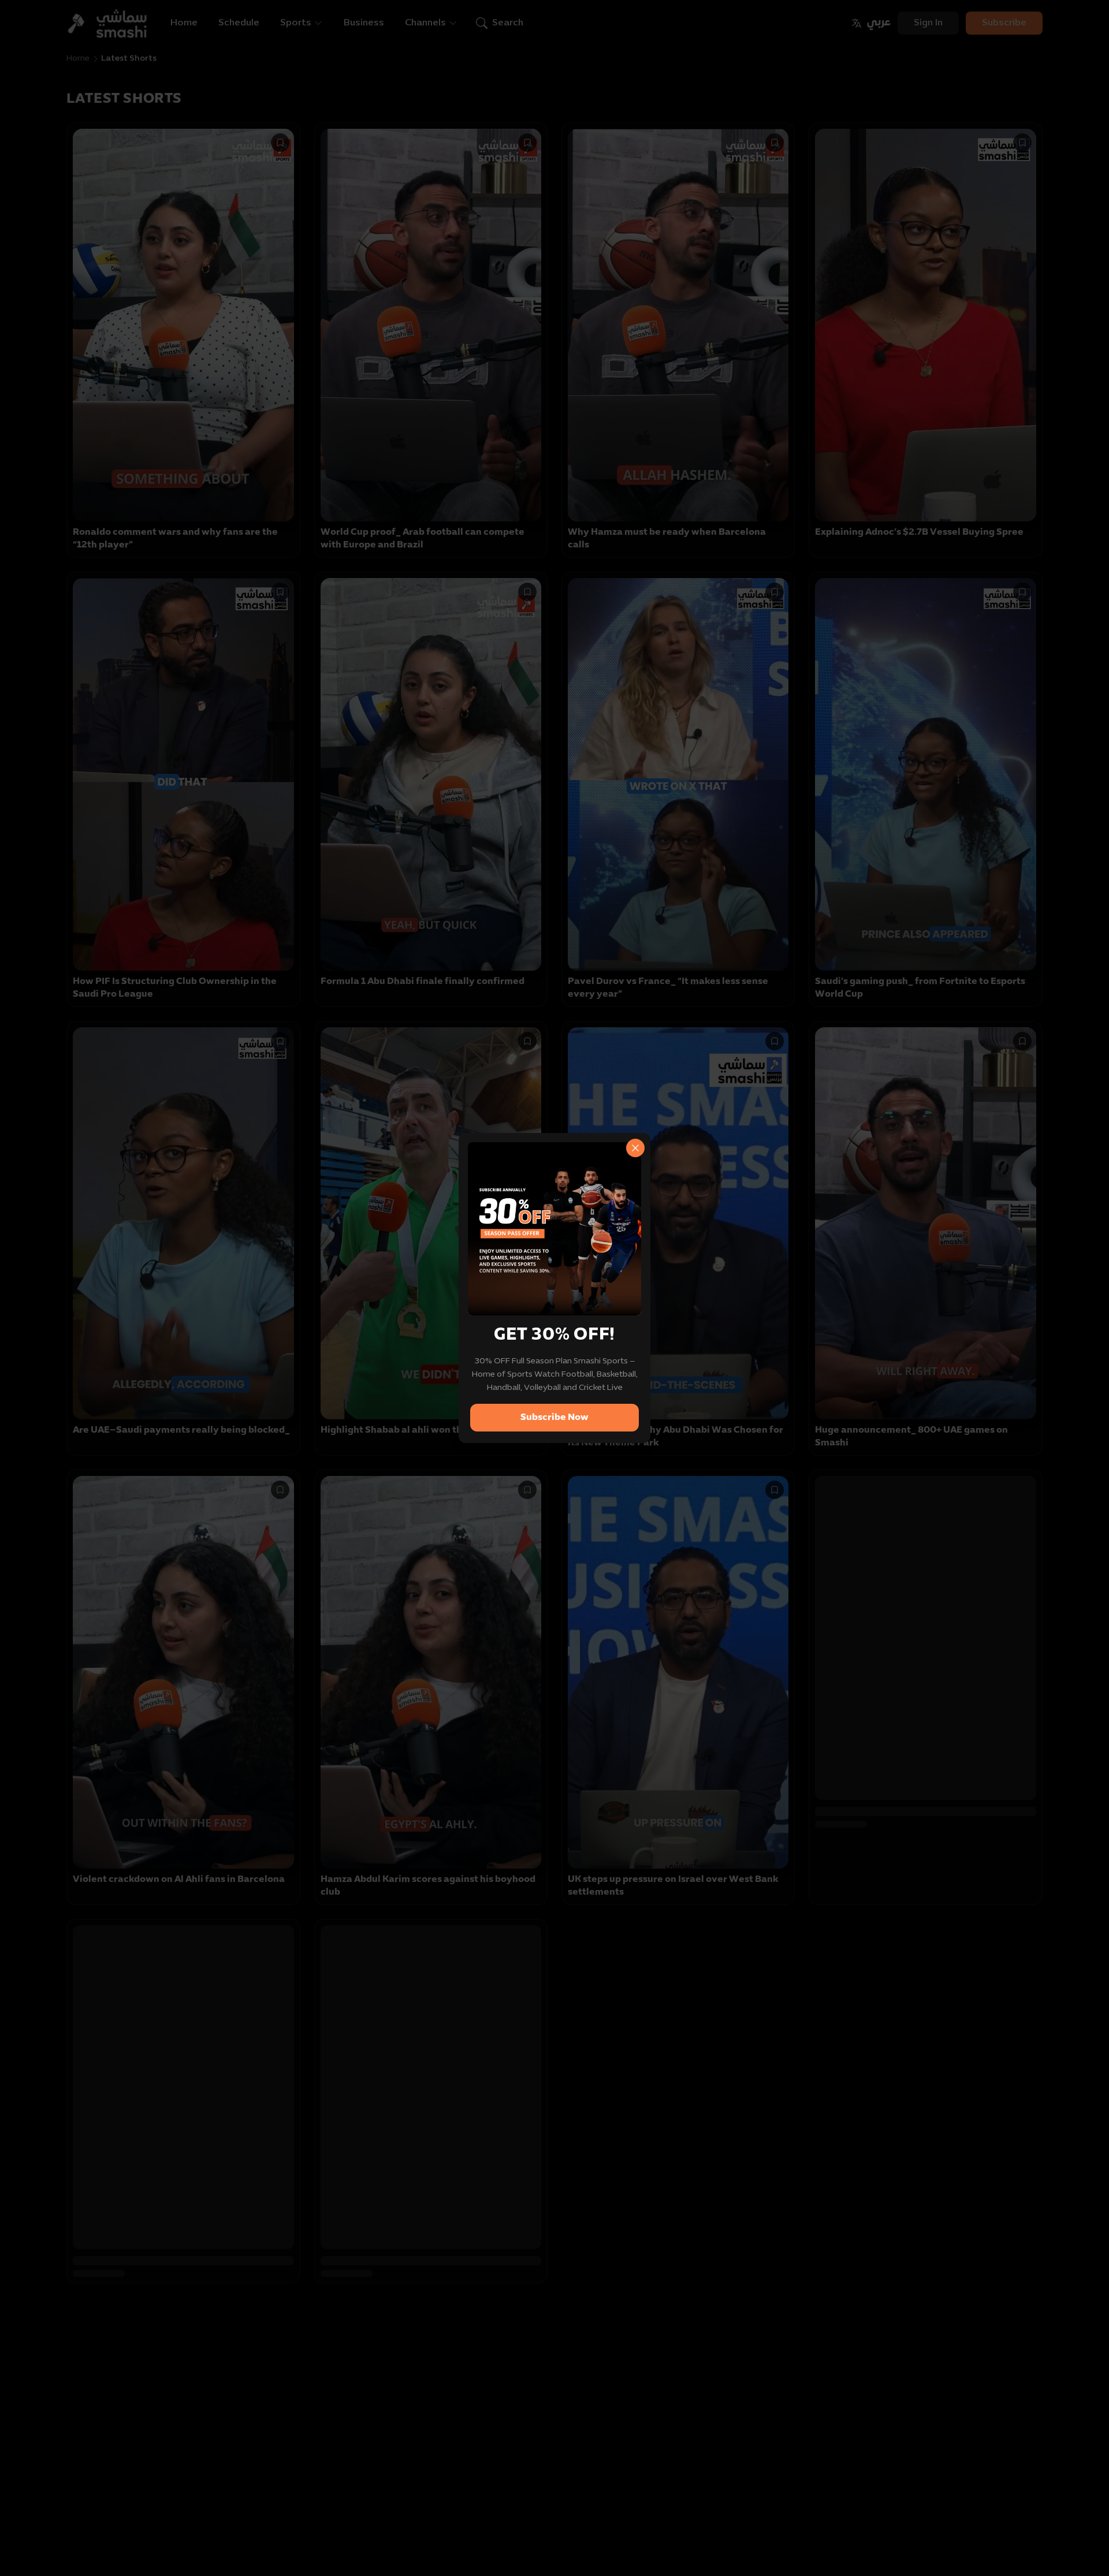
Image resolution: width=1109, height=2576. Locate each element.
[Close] (635, 1148)
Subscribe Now (554, 1418)
